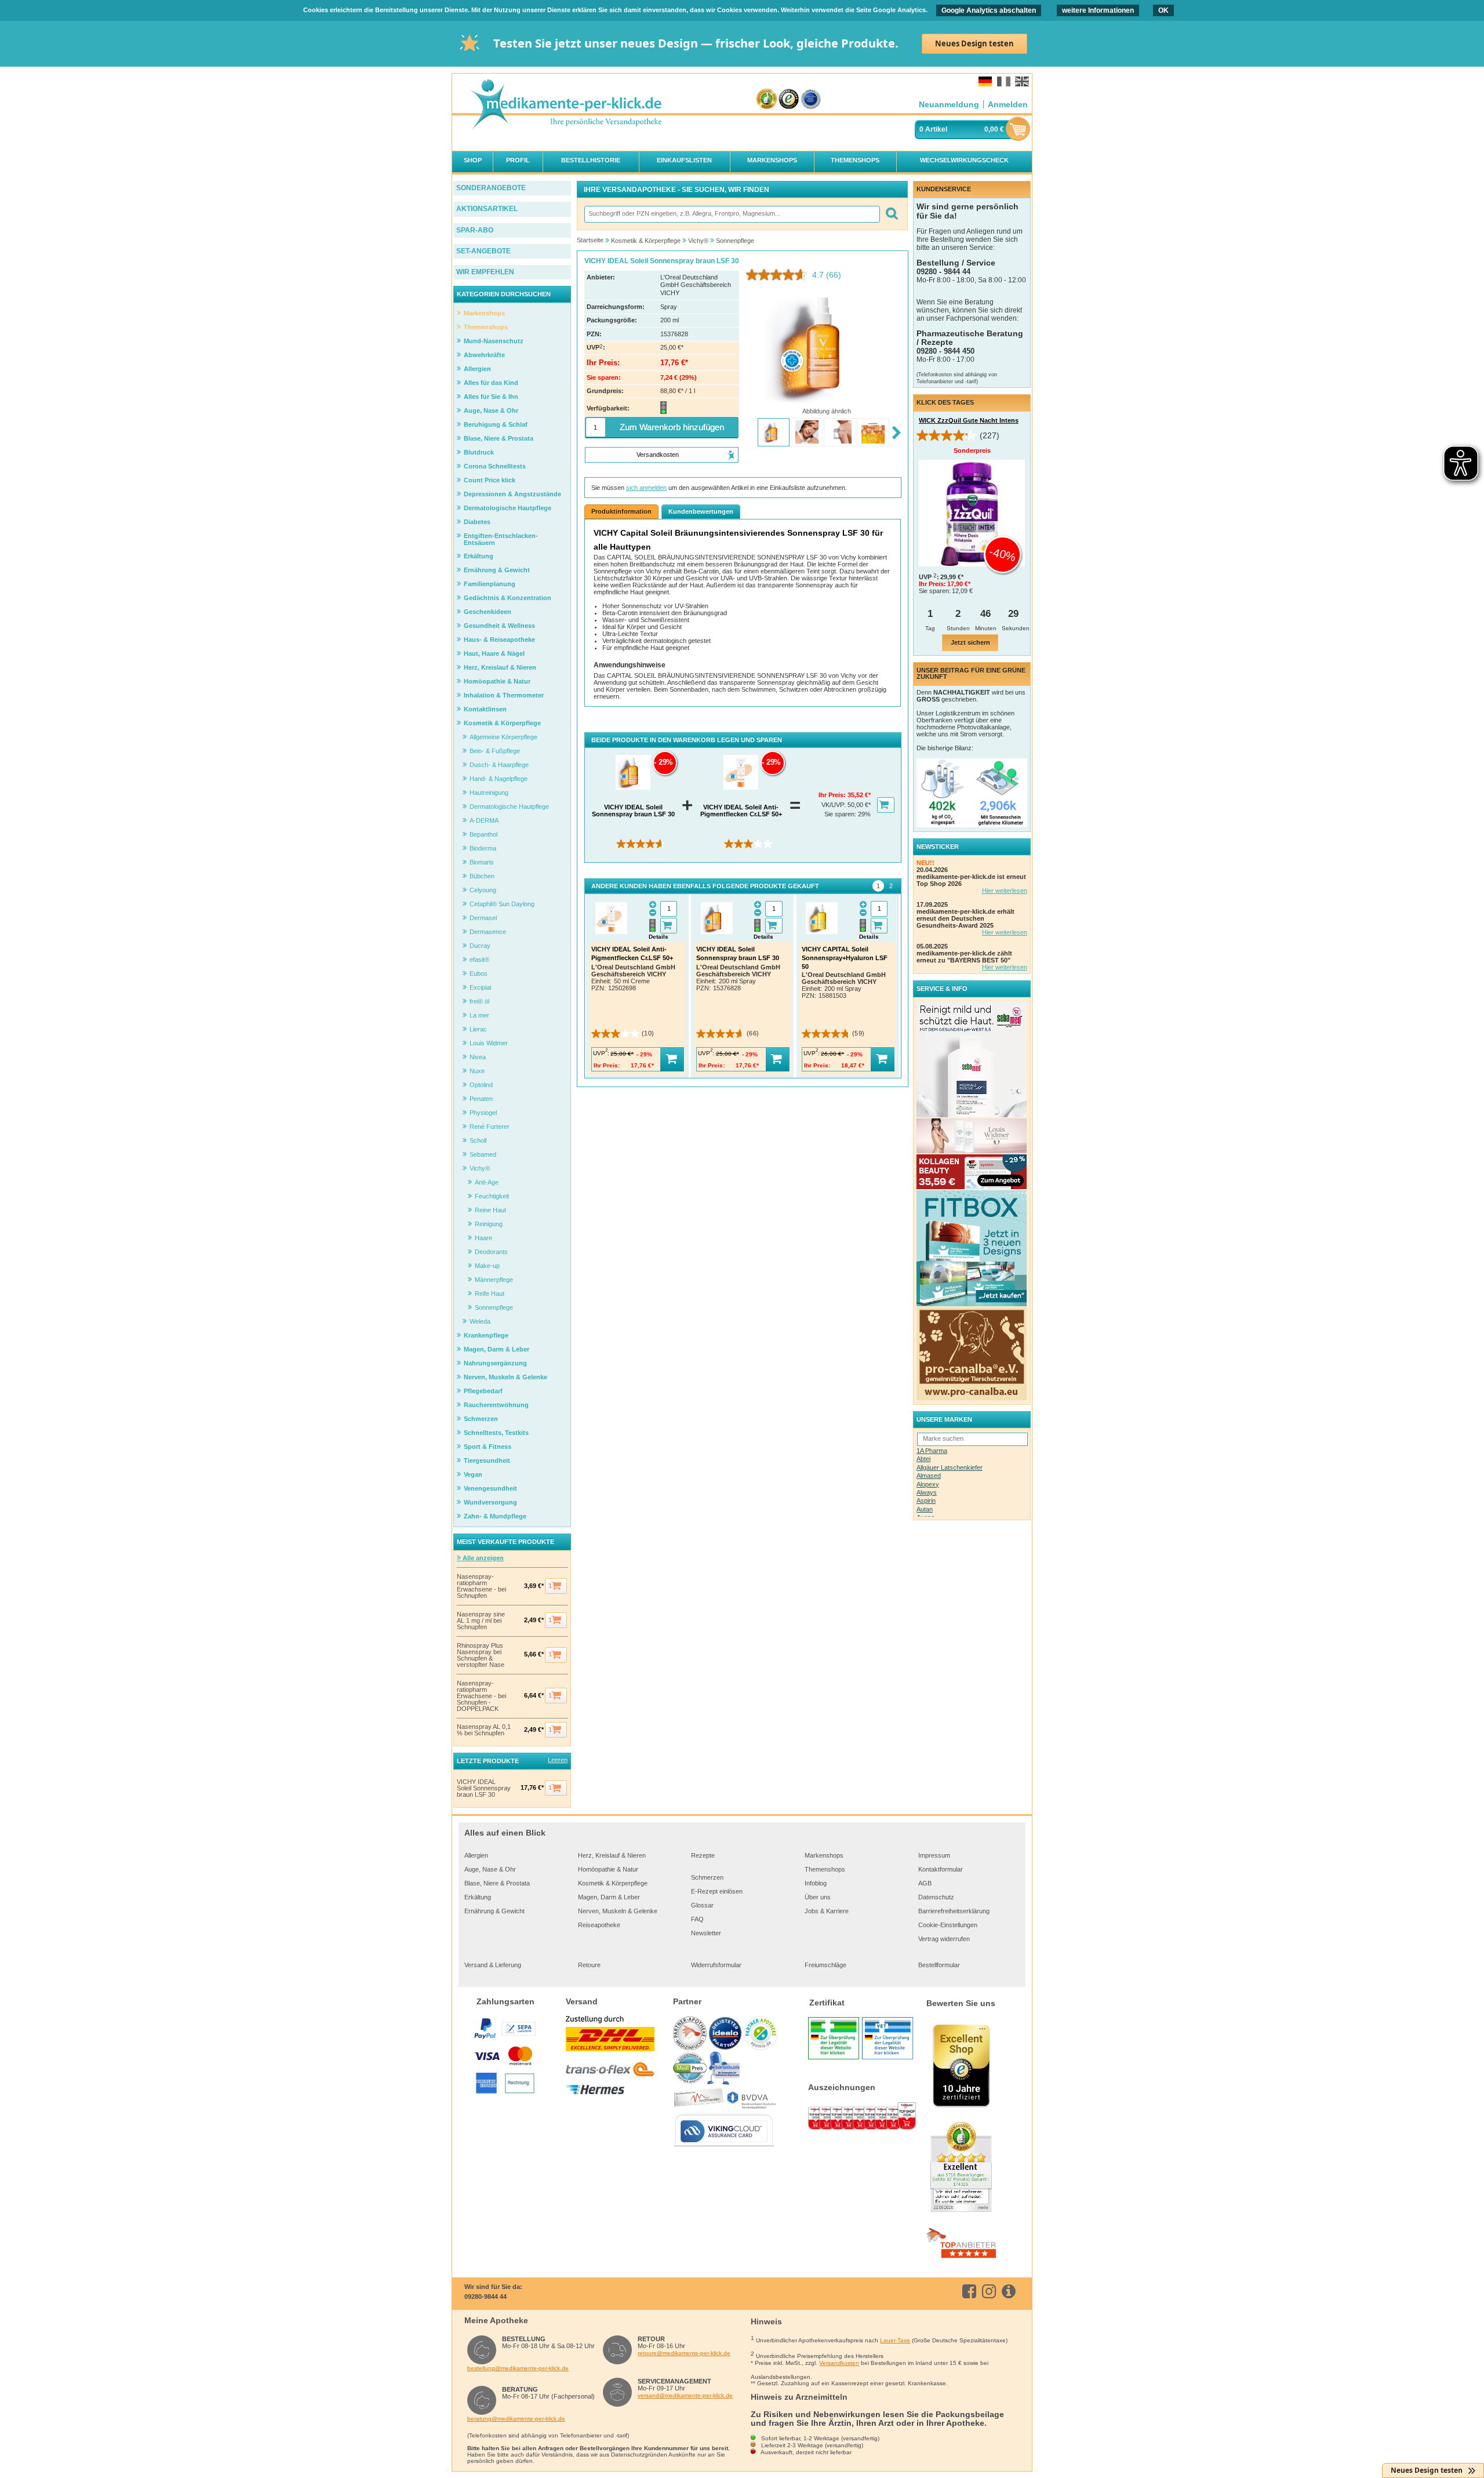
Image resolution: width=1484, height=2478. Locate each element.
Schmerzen (707, 1877)
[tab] (878, 886)
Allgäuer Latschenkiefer (950, 1467)
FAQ (697, 1919)
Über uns (818, 1897)
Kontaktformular (941, 1869)
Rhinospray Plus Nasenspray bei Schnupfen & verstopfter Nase (481, 1655)
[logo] (566, 105)
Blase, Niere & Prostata (497, 1883)
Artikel (936, 129)
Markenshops (824, 1855)
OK (1163, 10)
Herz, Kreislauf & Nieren (612, 1855)
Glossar (702, 1905)
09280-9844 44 (485, 2297)
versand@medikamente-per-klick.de (685, 2395)
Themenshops (825, 1869)
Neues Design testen (974, 43)
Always (927, 1492)
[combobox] (732, 214)
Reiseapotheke (599, 1925)
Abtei (923, 1459)
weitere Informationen (1098, 10)
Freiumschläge (825, 1965)
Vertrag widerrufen (944, 1939)
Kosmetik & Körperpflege (613, 1883)
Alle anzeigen (482, 1558)
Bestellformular (939, 1965)
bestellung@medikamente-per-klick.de (518, 2368)
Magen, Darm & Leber (609, 1897)
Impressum (934, 1855)
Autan (925, 1509)
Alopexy (928, 1484)
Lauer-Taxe (895, 2340)
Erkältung (478, 1897)
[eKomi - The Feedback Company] (767, 99)
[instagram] (991, 2291)
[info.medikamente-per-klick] (1011, 2291)
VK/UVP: (834, 805)
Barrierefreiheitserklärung (954, 1911)
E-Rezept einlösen (717, 1891)
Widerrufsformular (716, 1965)
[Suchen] (891, 214)
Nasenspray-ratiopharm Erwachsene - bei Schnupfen (481, 1586)
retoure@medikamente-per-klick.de (684, 2353)
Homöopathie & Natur (608, 1869)
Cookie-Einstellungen (948, 1925)
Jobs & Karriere (827, 1911)
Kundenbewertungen (701, 511)
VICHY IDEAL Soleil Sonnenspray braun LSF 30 (484, 1788)
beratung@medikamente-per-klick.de (516, 2419)
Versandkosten (839, 2363)
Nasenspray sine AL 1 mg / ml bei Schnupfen (481, 1621)
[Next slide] (896, 433)
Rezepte (703, 1855)
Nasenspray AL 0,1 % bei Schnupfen (484, 1730)
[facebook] (971, 2291)
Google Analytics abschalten (989, 10)
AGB (925, 1883)
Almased (929, 1476)
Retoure (589, 1965)
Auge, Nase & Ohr (490, 1869)
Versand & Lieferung (493, 1965)
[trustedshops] (789, 99)
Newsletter (706, 1933)
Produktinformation (621, 511)
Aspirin (926, 1500)
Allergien (476, 1855)
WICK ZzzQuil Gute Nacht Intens (969, 420)
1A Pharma (932, 1451)
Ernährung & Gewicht (494, 1911)
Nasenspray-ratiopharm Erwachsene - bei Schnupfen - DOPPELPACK (481, 1696)
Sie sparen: (841, 814)
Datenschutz (936, 1897)
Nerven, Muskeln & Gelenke (618, 1911)
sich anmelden (646, 488)
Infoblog (816, 1883)
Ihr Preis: (833, 795)
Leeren (558, 1760)
